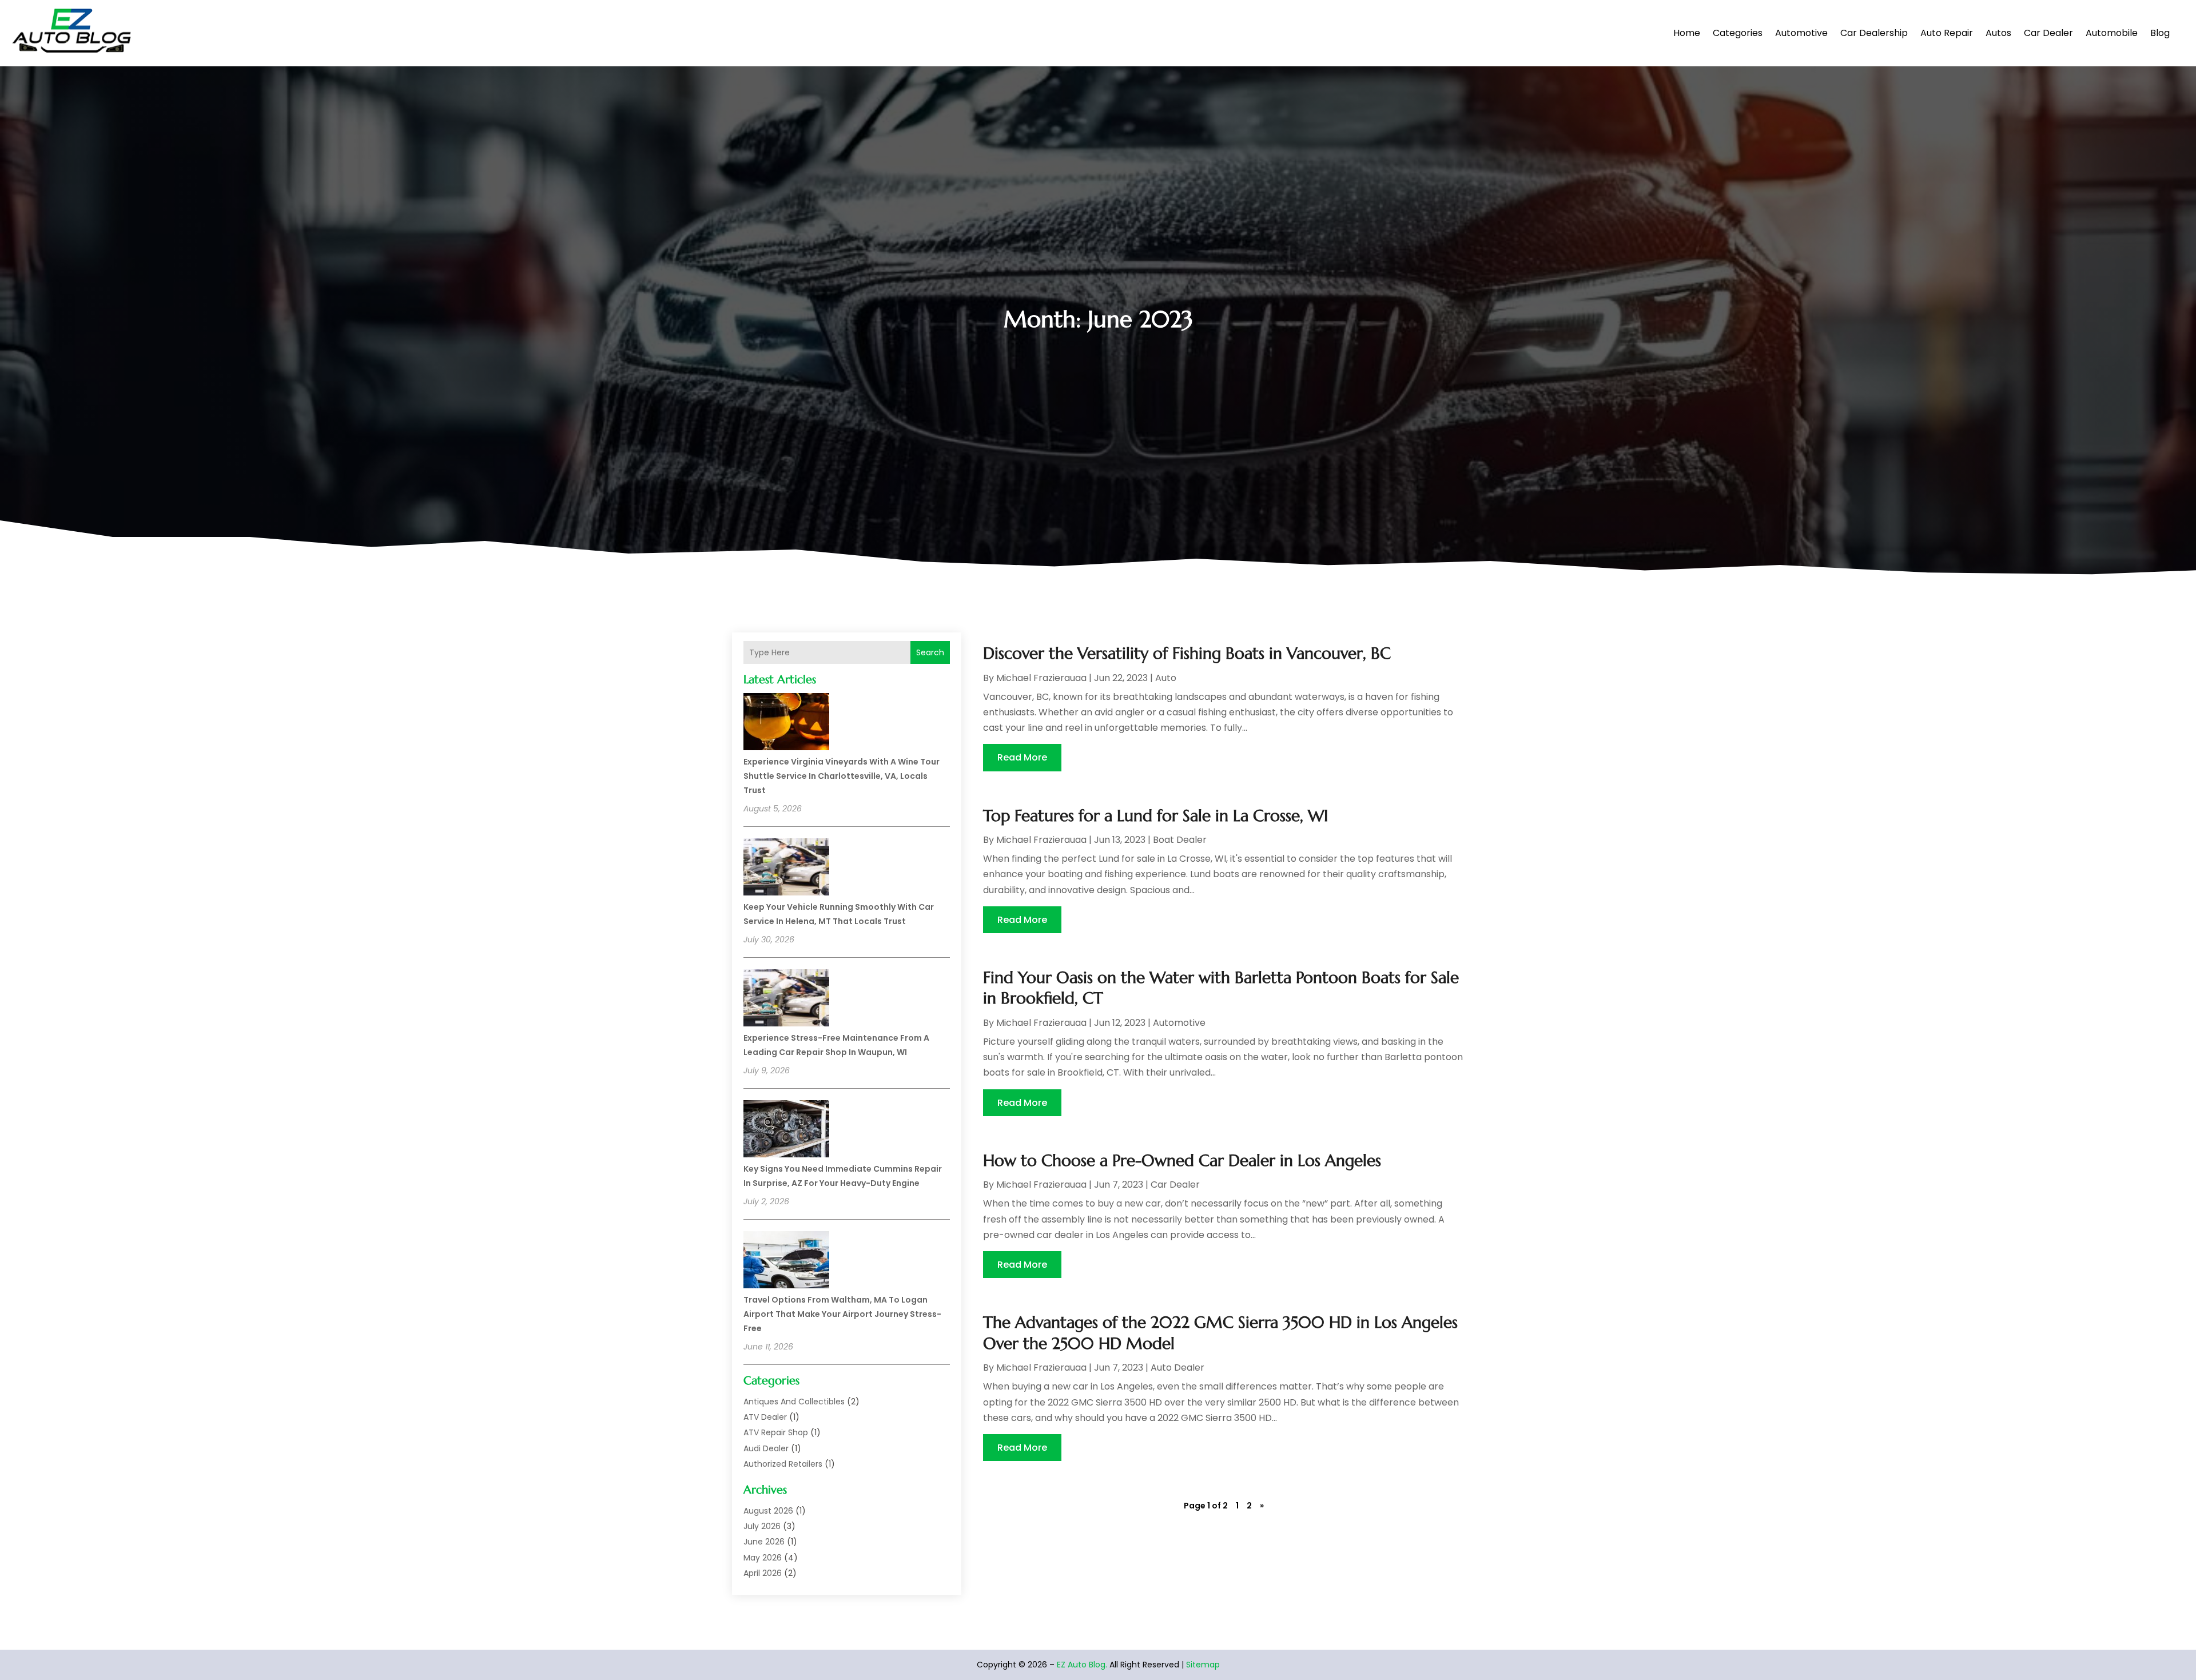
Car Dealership (1874, 33)
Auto (1166, 678)
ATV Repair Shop (776, 1432)
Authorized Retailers (783, 1464)
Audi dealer (766, 1448)
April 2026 (763, 1573)
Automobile (2112, 33)
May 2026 (763, 1558)
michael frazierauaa (1041, 678)
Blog (2160, 33)
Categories (1738, 33)
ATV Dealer (765, 1417)
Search (930, 652)
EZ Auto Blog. (1082, 1665)
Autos (1998, 33)
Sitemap (1203, 1665)
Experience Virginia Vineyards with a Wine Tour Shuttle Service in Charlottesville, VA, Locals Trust (842, 776)
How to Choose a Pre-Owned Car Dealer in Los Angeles (1182, 1161)
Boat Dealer (1180, 840)
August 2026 (768, 1511)
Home (1687, 33)
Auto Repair (1947, 33)
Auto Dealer (1177, 1368)
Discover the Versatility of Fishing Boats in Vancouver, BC (1187, 653)
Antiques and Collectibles (794, 1402)
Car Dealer (2048, 33)
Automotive (1801, 33)
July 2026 (762, 1526)
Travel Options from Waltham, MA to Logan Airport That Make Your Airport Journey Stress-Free (842, 1314)
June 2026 (764, 1542)
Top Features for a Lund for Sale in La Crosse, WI (1155, 816)
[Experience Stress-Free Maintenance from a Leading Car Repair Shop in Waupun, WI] (786, 1000)
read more (1022, 757)
